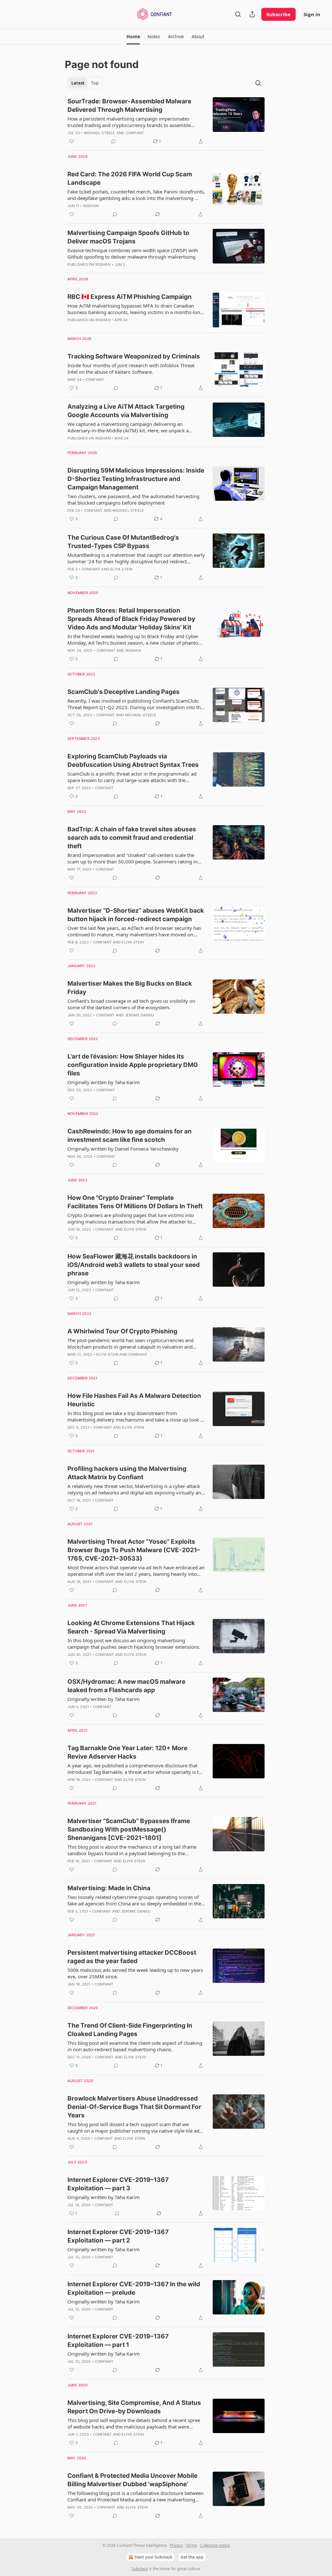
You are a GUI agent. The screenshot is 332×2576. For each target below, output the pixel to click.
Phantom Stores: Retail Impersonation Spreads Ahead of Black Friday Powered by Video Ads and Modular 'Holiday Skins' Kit (131, 619)
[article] (166, 121)
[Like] (72, 141)
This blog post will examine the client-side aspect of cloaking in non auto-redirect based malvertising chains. (135, 2046)
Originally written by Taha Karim (104, 1082)
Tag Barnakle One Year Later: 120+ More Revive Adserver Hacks (127, 1752)
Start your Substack (153, 2557)
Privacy (176, 2545)
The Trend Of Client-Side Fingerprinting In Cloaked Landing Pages (130, 2030)
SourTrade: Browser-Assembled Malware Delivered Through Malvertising (129, 105)
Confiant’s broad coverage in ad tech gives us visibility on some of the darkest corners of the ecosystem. (131, 1004)
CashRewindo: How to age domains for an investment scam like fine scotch (130, 1136)
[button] (133, 37)
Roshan (91, 206)
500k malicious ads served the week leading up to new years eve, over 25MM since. (135, 1973)
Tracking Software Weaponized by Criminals (134, 356)
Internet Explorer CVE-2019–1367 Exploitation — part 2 (118, 2236)
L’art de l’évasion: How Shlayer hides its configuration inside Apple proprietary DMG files (133, 1065)
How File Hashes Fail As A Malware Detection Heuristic (134, 1400)
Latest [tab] (78, 83)
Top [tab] (95, 83)
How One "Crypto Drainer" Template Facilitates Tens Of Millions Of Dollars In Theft (135, 1202)
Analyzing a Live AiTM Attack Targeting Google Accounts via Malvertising (126, 411)
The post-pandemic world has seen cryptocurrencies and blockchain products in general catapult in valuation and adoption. (130, 1343)
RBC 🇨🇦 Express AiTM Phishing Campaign (130, 297)
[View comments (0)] (113, 141)
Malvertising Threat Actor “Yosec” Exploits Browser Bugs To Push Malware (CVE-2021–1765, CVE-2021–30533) (134, 1550)
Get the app (192, 2557)
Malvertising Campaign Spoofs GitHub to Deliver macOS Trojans (128, 237)
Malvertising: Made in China (109, 1888)
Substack (140, 2569)
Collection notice (215, 2545)
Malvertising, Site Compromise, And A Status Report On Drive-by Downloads (134, 2407)
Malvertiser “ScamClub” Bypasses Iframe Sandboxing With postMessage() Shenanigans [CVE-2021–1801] (129, 1829)
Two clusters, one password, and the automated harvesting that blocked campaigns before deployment (133, 499)
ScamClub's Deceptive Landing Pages (124, 692)
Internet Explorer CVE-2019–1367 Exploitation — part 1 (118, 2341)
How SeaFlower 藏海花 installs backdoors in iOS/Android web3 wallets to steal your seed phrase (134, 1265)
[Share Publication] (252, 14)
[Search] (238, 14)
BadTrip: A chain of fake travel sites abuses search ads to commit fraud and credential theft (132, 838)
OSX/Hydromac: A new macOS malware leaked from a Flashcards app (126, 1686)
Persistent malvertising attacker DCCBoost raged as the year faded (132, 1957)
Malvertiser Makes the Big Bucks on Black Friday (130, 988)
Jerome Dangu (139, 1015)
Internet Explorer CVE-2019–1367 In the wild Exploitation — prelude (134, 2288)
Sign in (312, 14)
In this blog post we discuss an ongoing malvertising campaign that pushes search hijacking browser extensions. (134, 1644)
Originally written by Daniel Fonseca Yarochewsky (123, 1149)
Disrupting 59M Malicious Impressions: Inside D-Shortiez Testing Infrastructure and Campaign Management (136, 479)
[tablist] (85, 83)
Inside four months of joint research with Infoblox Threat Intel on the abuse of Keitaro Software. (131, 369)
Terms (191, 2545)
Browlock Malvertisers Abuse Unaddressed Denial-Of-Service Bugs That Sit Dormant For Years (134, 2107)
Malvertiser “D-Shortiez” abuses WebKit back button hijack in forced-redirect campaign (136, 915)
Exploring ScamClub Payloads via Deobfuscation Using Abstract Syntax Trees (133, 761)
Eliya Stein (121, 569)
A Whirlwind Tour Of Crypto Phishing (122, 1331)
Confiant (135, 133)
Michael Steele (100, 133)
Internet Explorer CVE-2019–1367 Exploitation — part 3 (118, 2184)
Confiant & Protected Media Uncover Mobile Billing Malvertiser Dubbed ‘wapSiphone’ (132, 2480)
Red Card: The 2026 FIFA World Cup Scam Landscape (130, 178)
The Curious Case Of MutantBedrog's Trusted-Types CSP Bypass (123, 542)
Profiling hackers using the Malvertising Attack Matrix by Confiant (127, 1473)
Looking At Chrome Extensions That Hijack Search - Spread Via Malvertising (131, 1627)
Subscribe (279, 14)
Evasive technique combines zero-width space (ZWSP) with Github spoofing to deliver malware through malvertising (133, 253)
